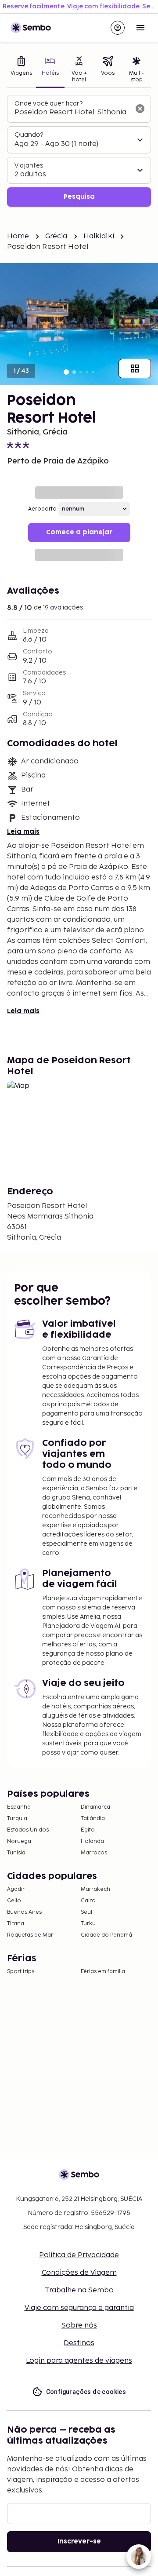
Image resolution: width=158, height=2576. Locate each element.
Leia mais (23, 832)
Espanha (19, 1807)
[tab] (22, 70)
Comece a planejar (79, 532)
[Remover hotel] (140, 109)
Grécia (56, 236)
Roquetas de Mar (30, 1935)
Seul (86, 1912)
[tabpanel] (79, 151)
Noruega (19, 1841)
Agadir (16, 1889)
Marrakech (95, 1889)
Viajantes (29, 166)
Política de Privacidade (79, 2255)
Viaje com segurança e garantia (79, 2308)
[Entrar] (118, 28)
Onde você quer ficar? (48, 104)
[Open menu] (140, 28)
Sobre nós (79, 2326)
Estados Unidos (28, 1830)
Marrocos (94, 1853)
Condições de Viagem (79, 2273)
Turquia (17, 1819)
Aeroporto (42, 509)
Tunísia (16, 1853)
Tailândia (93, 1819)
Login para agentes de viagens (79, 2361)
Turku (88, 1924)
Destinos (79, 2343)
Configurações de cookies (86, 2392)
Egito (88, 1830)
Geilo (14, 1901)
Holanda (92, 1841)
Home (18, 236)
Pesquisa (79, 197)
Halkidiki (99, 236)
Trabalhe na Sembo (79, 2290)
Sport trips (21, 1972)
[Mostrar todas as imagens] (135, 369)
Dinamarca (95, 1807)
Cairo (88, 1901)
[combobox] (72, 113)
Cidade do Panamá (106, 1935)
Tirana (16, 1924)
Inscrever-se (79, 2541)
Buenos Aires (24, 1912)
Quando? (29, 135)
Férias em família (103, 1972)
